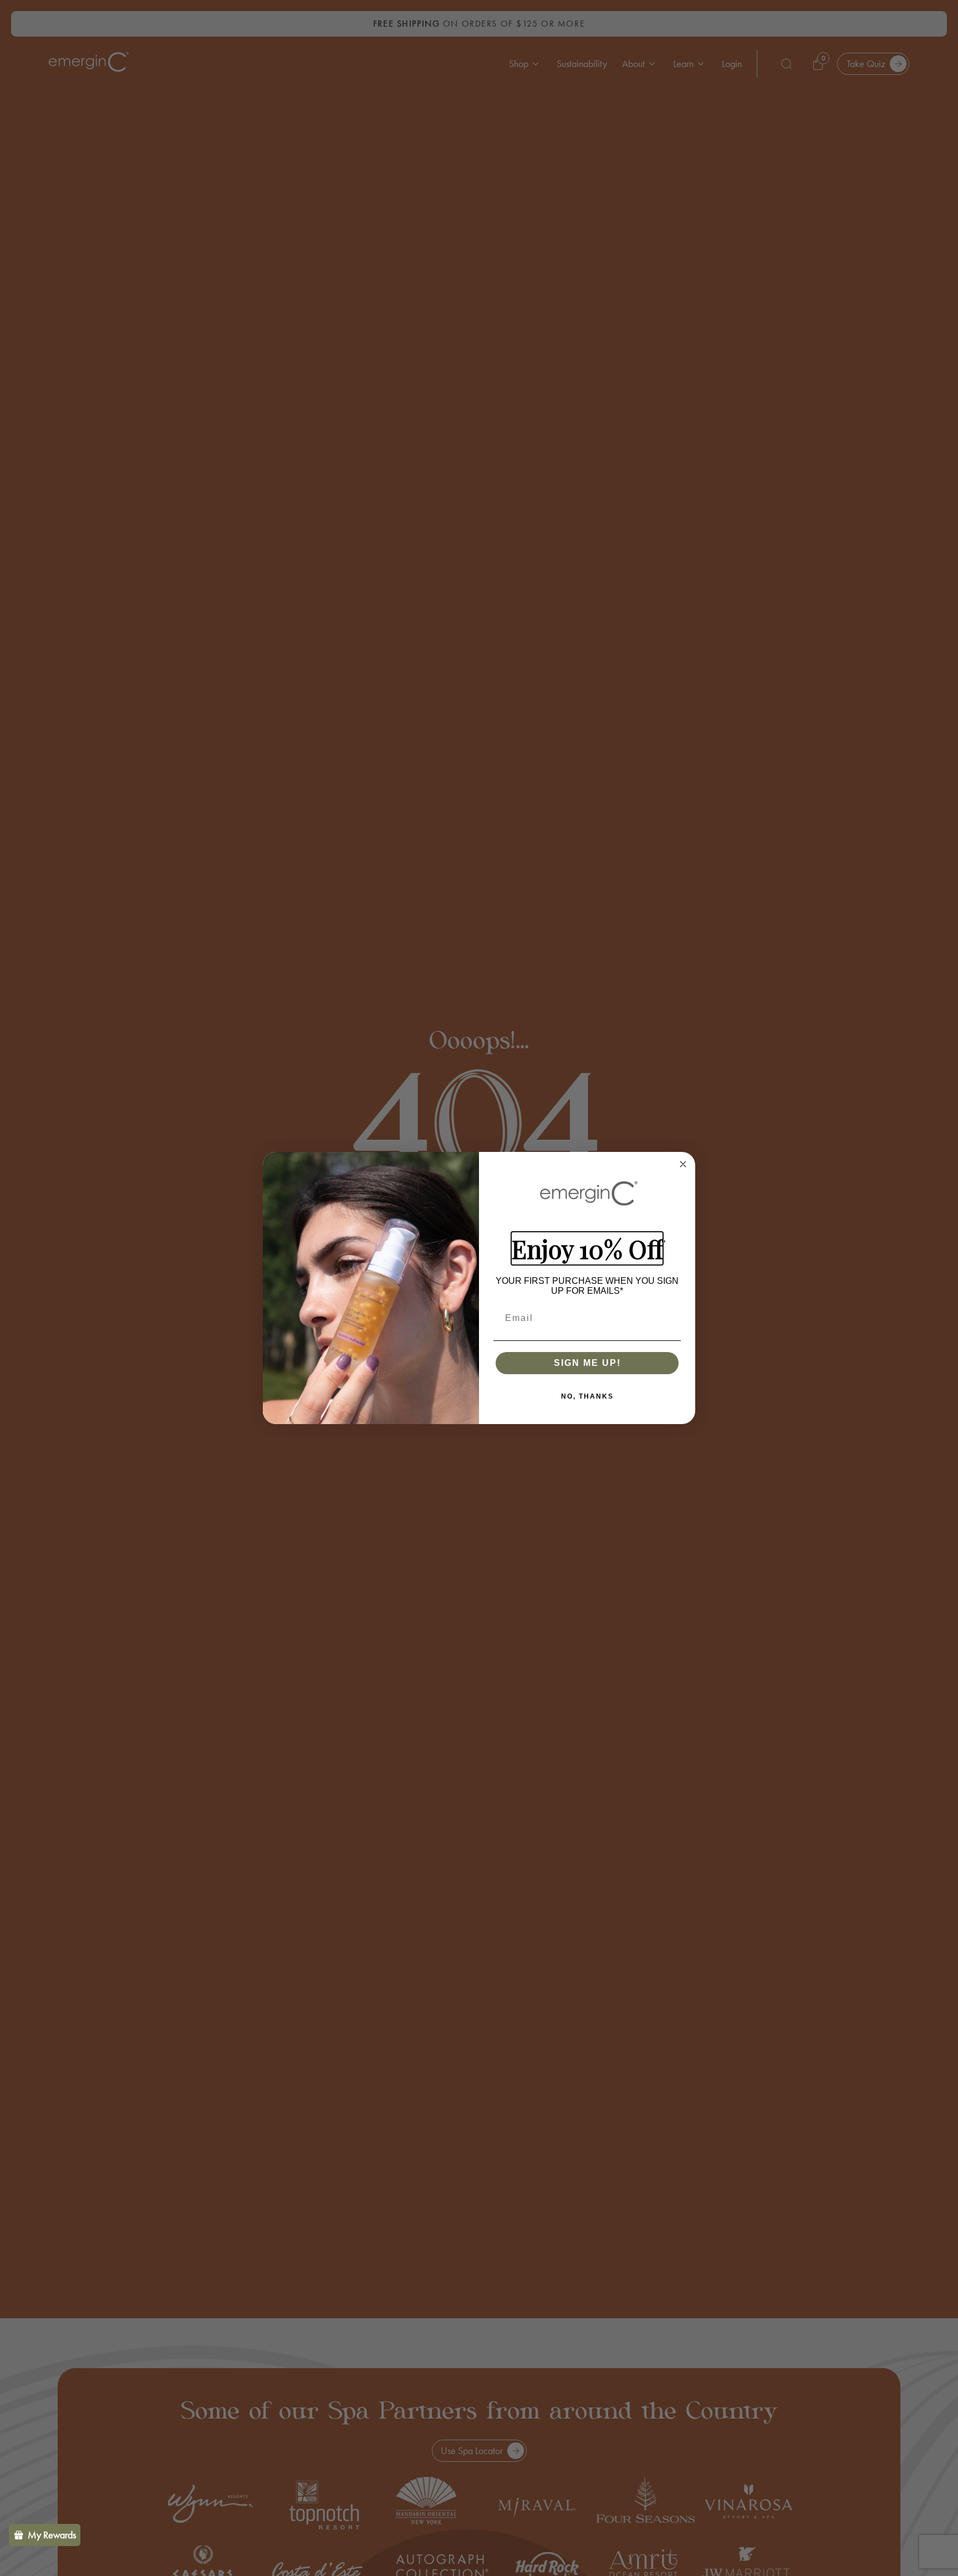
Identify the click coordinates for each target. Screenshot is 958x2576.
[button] (45, 2535)
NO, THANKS (587, 1396)
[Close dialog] (683, 1164)
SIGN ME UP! (587, 1363)
